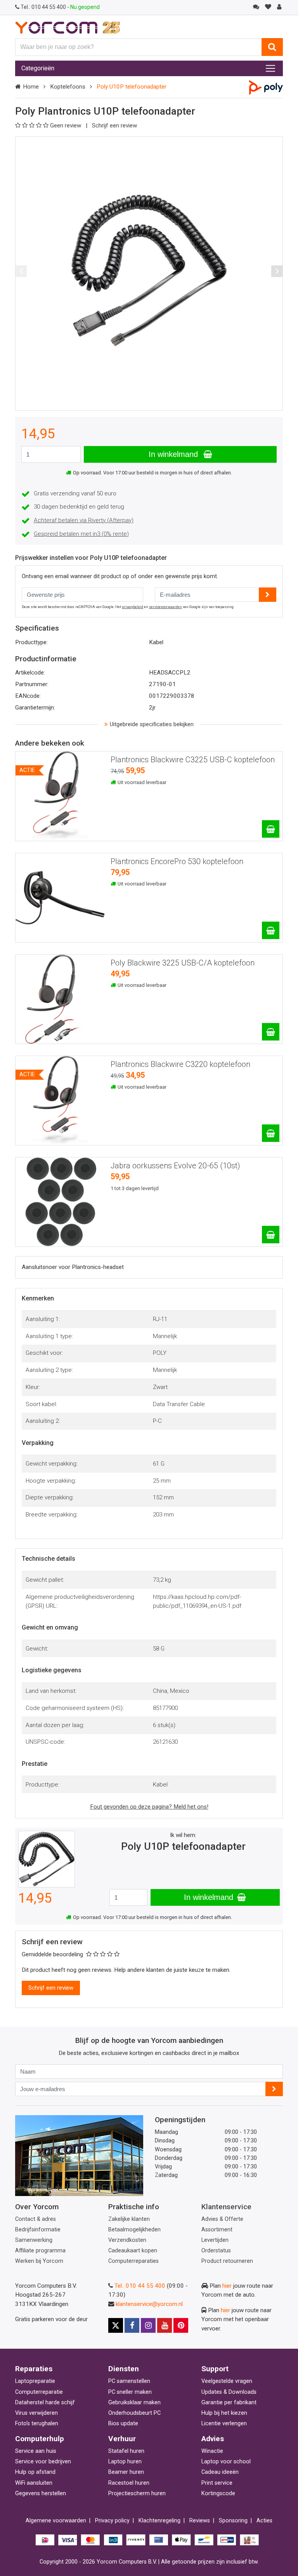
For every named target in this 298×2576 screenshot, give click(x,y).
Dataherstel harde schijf (45, 2403)
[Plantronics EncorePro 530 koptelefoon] (271, 930)
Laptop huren (125, 2462)
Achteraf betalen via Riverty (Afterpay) (84, 520)
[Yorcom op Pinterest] (181, 2325)
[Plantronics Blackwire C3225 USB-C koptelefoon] (271, 829)
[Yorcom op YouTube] (165, 2325)
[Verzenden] (274, 2089)
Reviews (200, 2521)
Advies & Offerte (222, 2219)
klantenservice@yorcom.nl (149, 2304)
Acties (264, 2521)
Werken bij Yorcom (39, 2261)
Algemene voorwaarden (56, 2521)
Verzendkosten (127, 2240)
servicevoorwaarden (165, 607)
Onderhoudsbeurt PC (134, 2413)
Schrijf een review (114, 125)
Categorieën (38, 68)
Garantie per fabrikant (229, 2403)
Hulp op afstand (35, 2472)
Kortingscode (218, 2493)
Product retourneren (227, 2261)
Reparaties (34, 2369)
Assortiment (217, 2230)
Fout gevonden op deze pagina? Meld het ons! (149, 1807)
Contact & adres (36, 2219)
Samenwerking (34, 2240)
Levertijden (215, 2240)
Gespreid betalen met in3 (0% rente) (81, 534)
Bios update (123, 2423)
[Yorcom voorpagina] (68, 27)
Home (31, 87)
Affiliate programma (40, 2251)
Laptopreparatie (35, 2381)
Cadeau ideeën (220, 2472)
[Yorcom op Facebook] (132, 2325)
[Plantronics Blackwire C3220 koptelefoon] (271, 1133)
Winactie (212, 2451)
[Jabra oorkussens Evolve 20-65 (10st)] (271, 1235)
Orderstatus (216, 2251)
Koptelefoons (68, 87)
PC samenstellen (129, 2381)
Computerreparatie (39, 2392)
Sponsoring (233, 2521)
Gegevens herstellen (41, 2493)
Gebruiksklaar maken (134, 2403)
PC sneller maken (130, 2392)
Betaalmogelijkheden (134, 2230)
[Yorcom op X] (116, 2325)
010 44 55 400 (44, 7)
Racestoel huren (129, 2483)
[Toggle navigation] (270, 68)
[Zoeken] (272, 47)
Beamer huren (126, 2472)
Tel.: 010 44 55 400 (140, 2286)
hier (227, 2286)
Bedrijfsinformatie (38, 2230)
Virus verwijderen (36, 2413)
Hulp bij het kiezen (224, 2413)
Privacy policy (112, 2521)
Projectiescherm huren (137, 2493)
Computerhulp (40, 2439)
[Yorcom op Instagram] (148, 2325)
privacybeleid (133, 607)
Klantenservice (226, 2207)
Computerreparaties (133, 2261)
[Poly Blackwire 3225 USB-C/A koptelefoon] (271, 1032)
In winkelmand (174, 454)
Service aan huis (36, 2451)
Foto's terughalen (37, 2423)
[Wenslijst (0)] (268, 7)
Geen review (66, 125)
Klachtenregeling (159, 2521)
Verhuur (122, 2439)
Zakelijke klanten (129, 2219)
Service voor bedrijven (43, 2462)
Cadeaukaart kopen (133, 2251)
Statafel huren (126, 2451)
